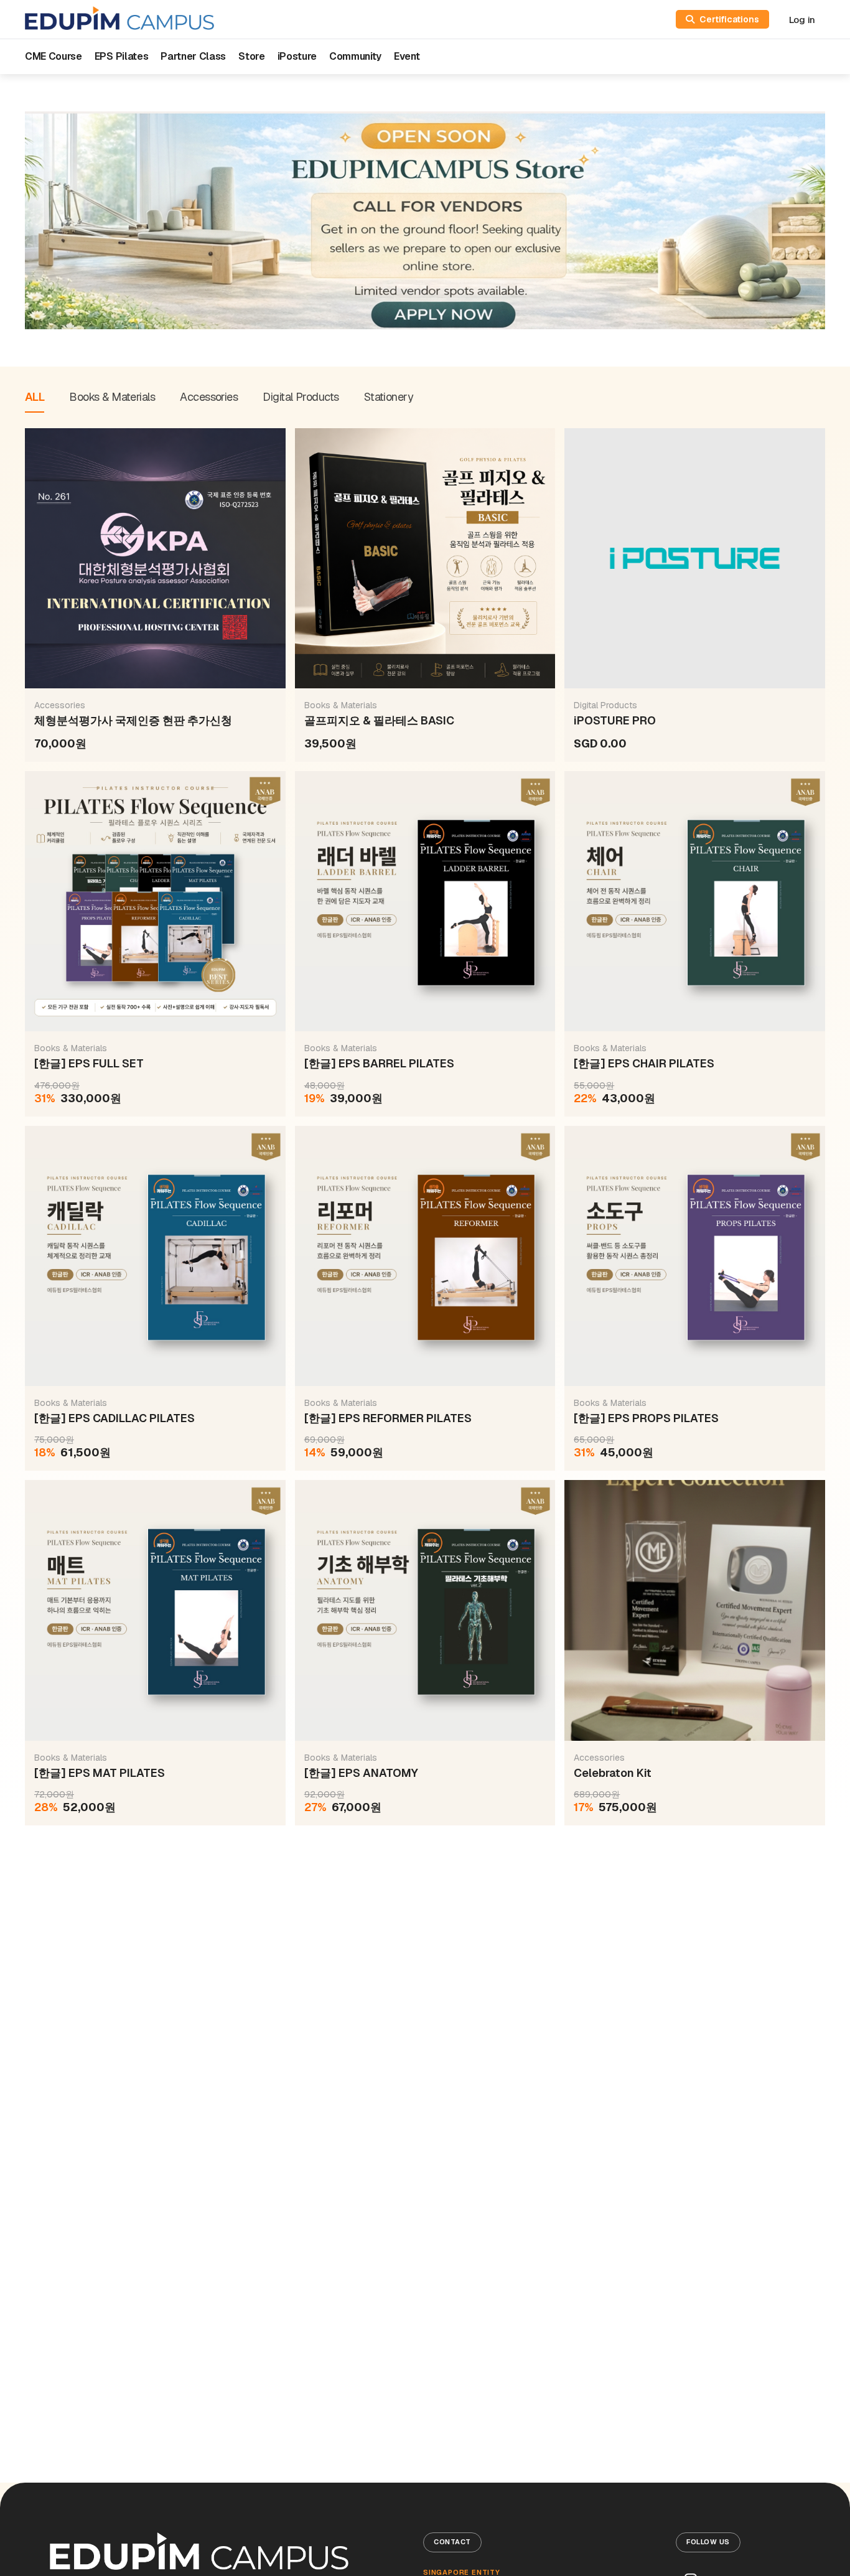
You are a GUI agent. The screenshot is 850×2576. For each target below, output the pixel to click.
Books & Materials (112, 397)
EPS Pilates (121, 56)
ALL (35, 397)
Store (251, 56)
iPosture (297, 56)
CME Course (54, 56)
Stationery (389, 397)
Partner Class (193, 56)
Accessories (209, 397)
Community (355, 56)
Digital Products (301, 397)
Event (407, 56)
